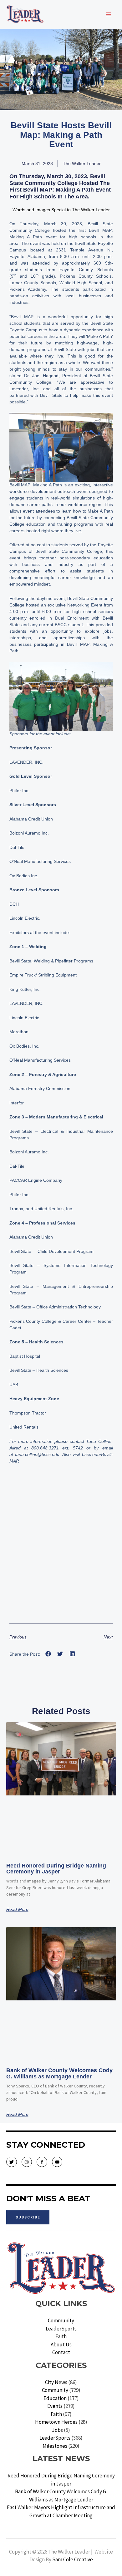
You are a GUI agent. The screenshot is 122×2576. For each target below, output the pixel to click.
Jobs (57, 2430)
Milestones (55, 2446)
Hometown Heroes (56, 2422)
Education (55, 2398)
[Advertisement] (61, 1553)
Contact (61, 2352)
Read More (17, 1909)
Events (55, 2406)
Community (61, 2320)
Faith (61, 2336)
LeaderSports (61, 2329)
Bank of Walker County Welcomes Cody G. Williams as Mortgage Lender (59, 2073)
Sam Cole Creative (73, 2559)
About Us (61, 2345)
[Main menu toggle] (109, 14)
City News (56, 2382)
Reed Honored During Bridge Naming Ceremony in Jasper (56, 1869)
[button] (48, 1654)
